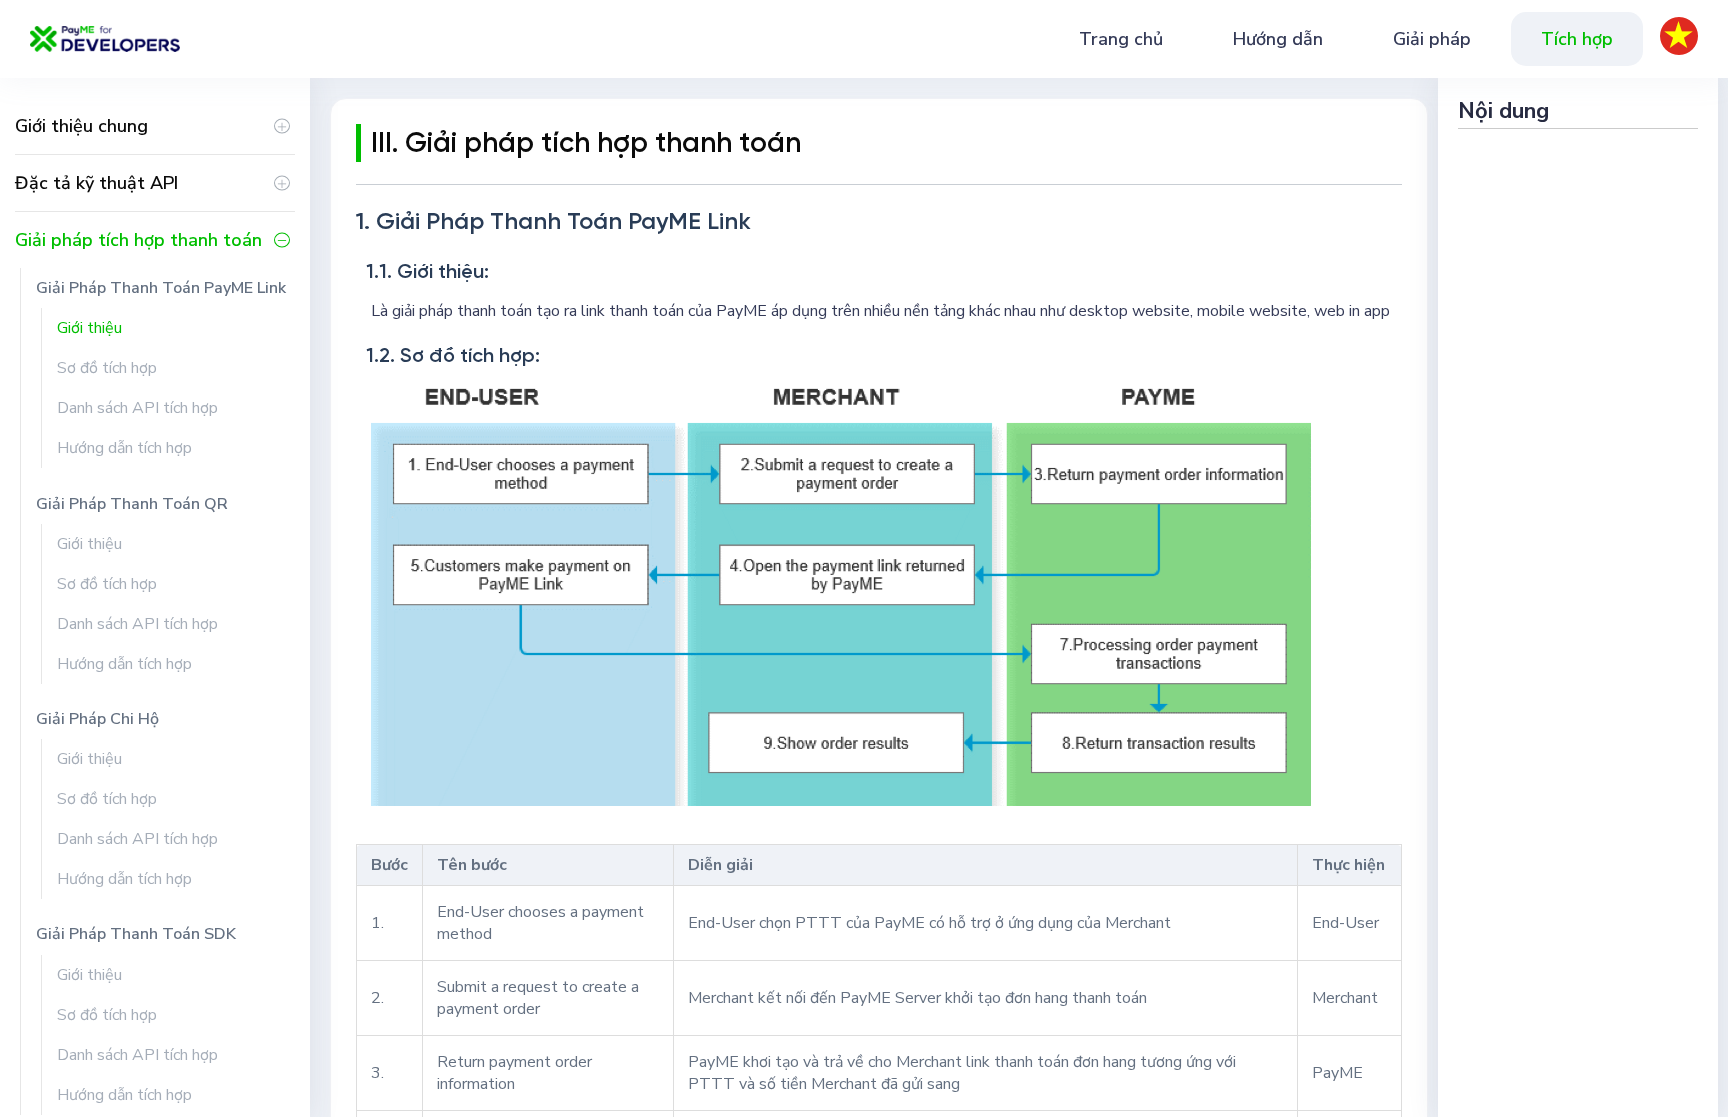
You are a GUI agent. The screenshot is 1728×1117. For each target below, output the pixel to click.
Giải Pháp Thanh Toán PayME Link (161, 288)
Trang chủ (1121, 39)
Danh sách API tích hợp (137, 408)
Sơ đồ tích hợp (107, 368)
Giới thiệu (89, 328)
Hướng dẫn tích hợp (124, 448)
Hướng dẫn (1278, 39)
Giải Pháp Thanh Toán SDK (136, 934)
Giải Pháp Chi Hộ (97, 719)
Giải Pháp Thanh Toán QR (132, 504)
